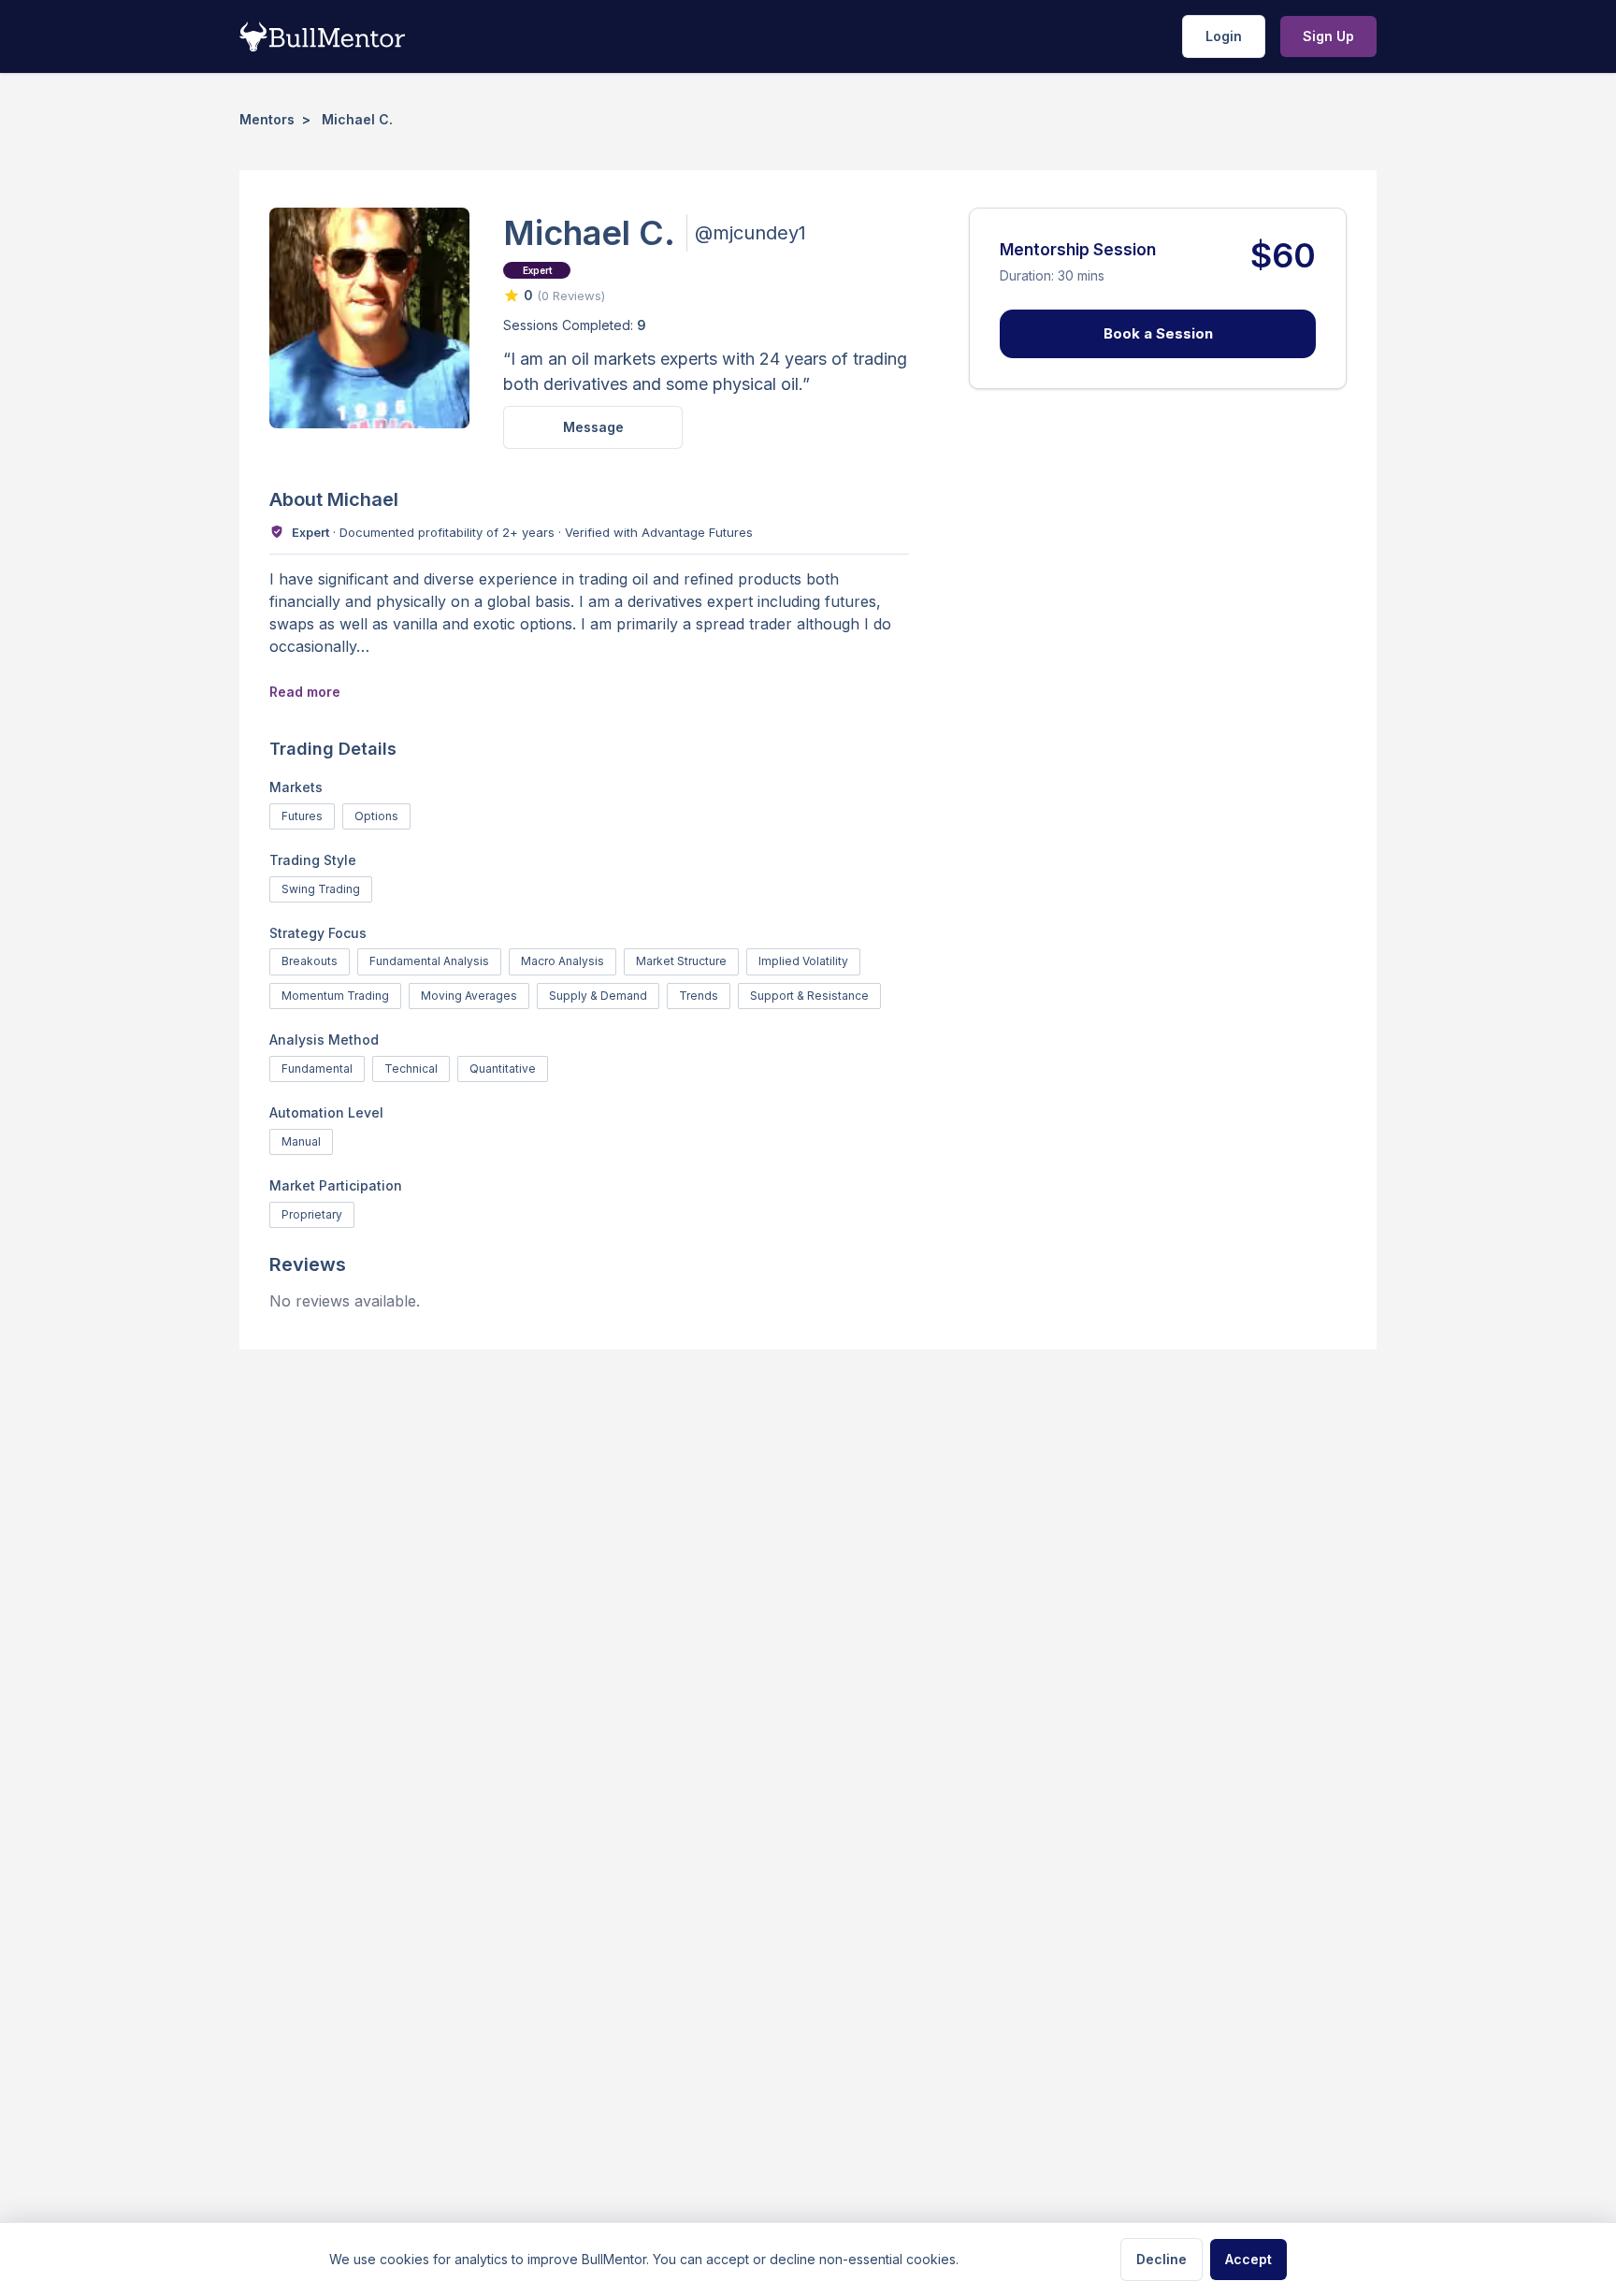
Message (593, 427)
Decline (1161, 2259)
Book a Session (1158, 333)
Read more (305, 692)
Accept (1248, 2259)
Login (1224, 36)
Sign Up (1328, 36)
